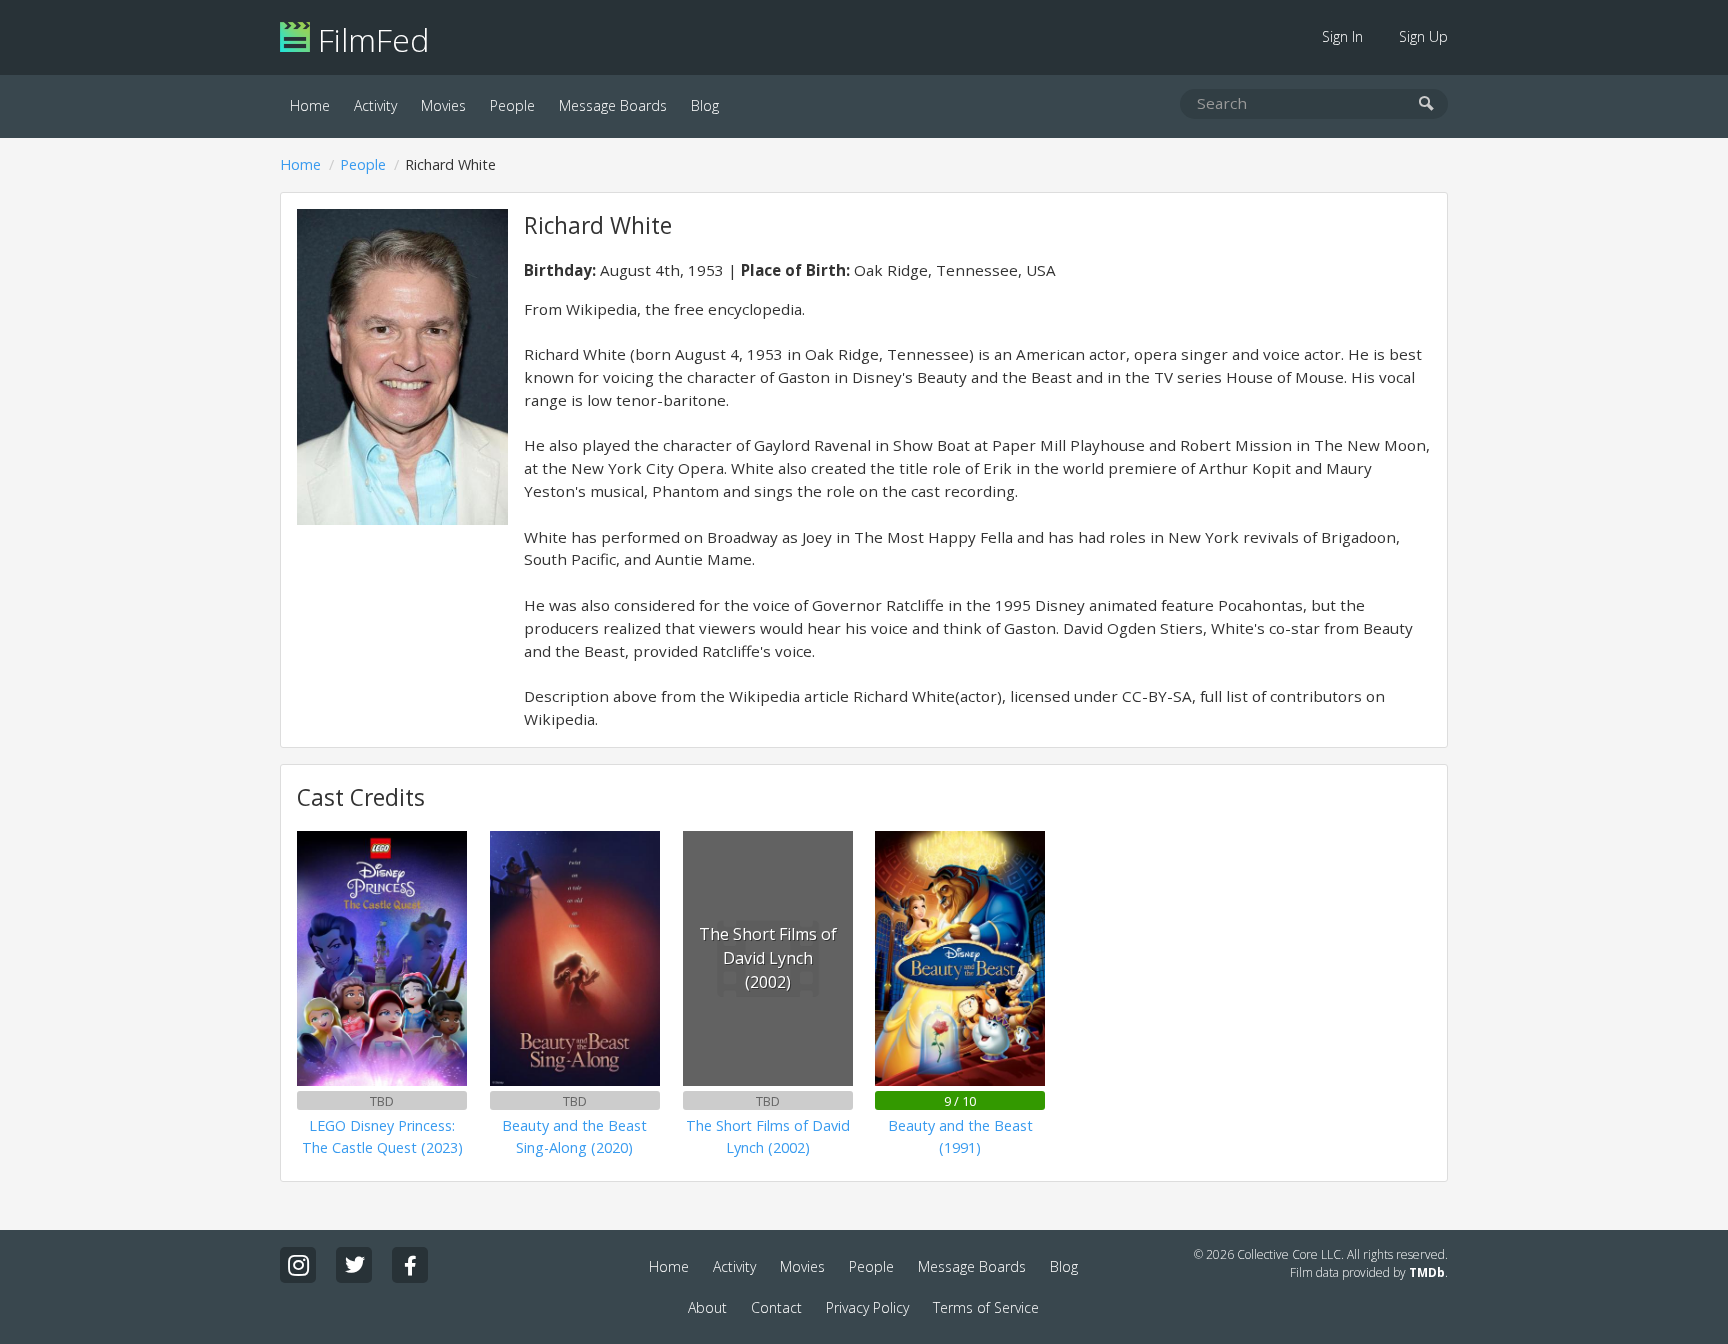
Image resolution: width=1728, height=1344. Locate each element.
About (707, 1307)
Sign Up (1423, 36)
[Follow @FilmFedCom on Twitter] (354, 1265)
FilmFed (369, 39)
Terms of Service (986, 1307)
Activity (375, 105)
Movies (443, 105)
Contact (776, 1307)
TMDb (1427, 1272)
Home (310, 105)
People (512, 105)
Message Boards (613, 105)
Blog (705, 105)
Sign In (1342, 36)
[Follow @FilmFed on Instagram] (298, 1265)
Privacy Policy (867, 1307)
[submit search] (1426, 104)
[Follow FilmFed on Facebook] (410, 1265)
